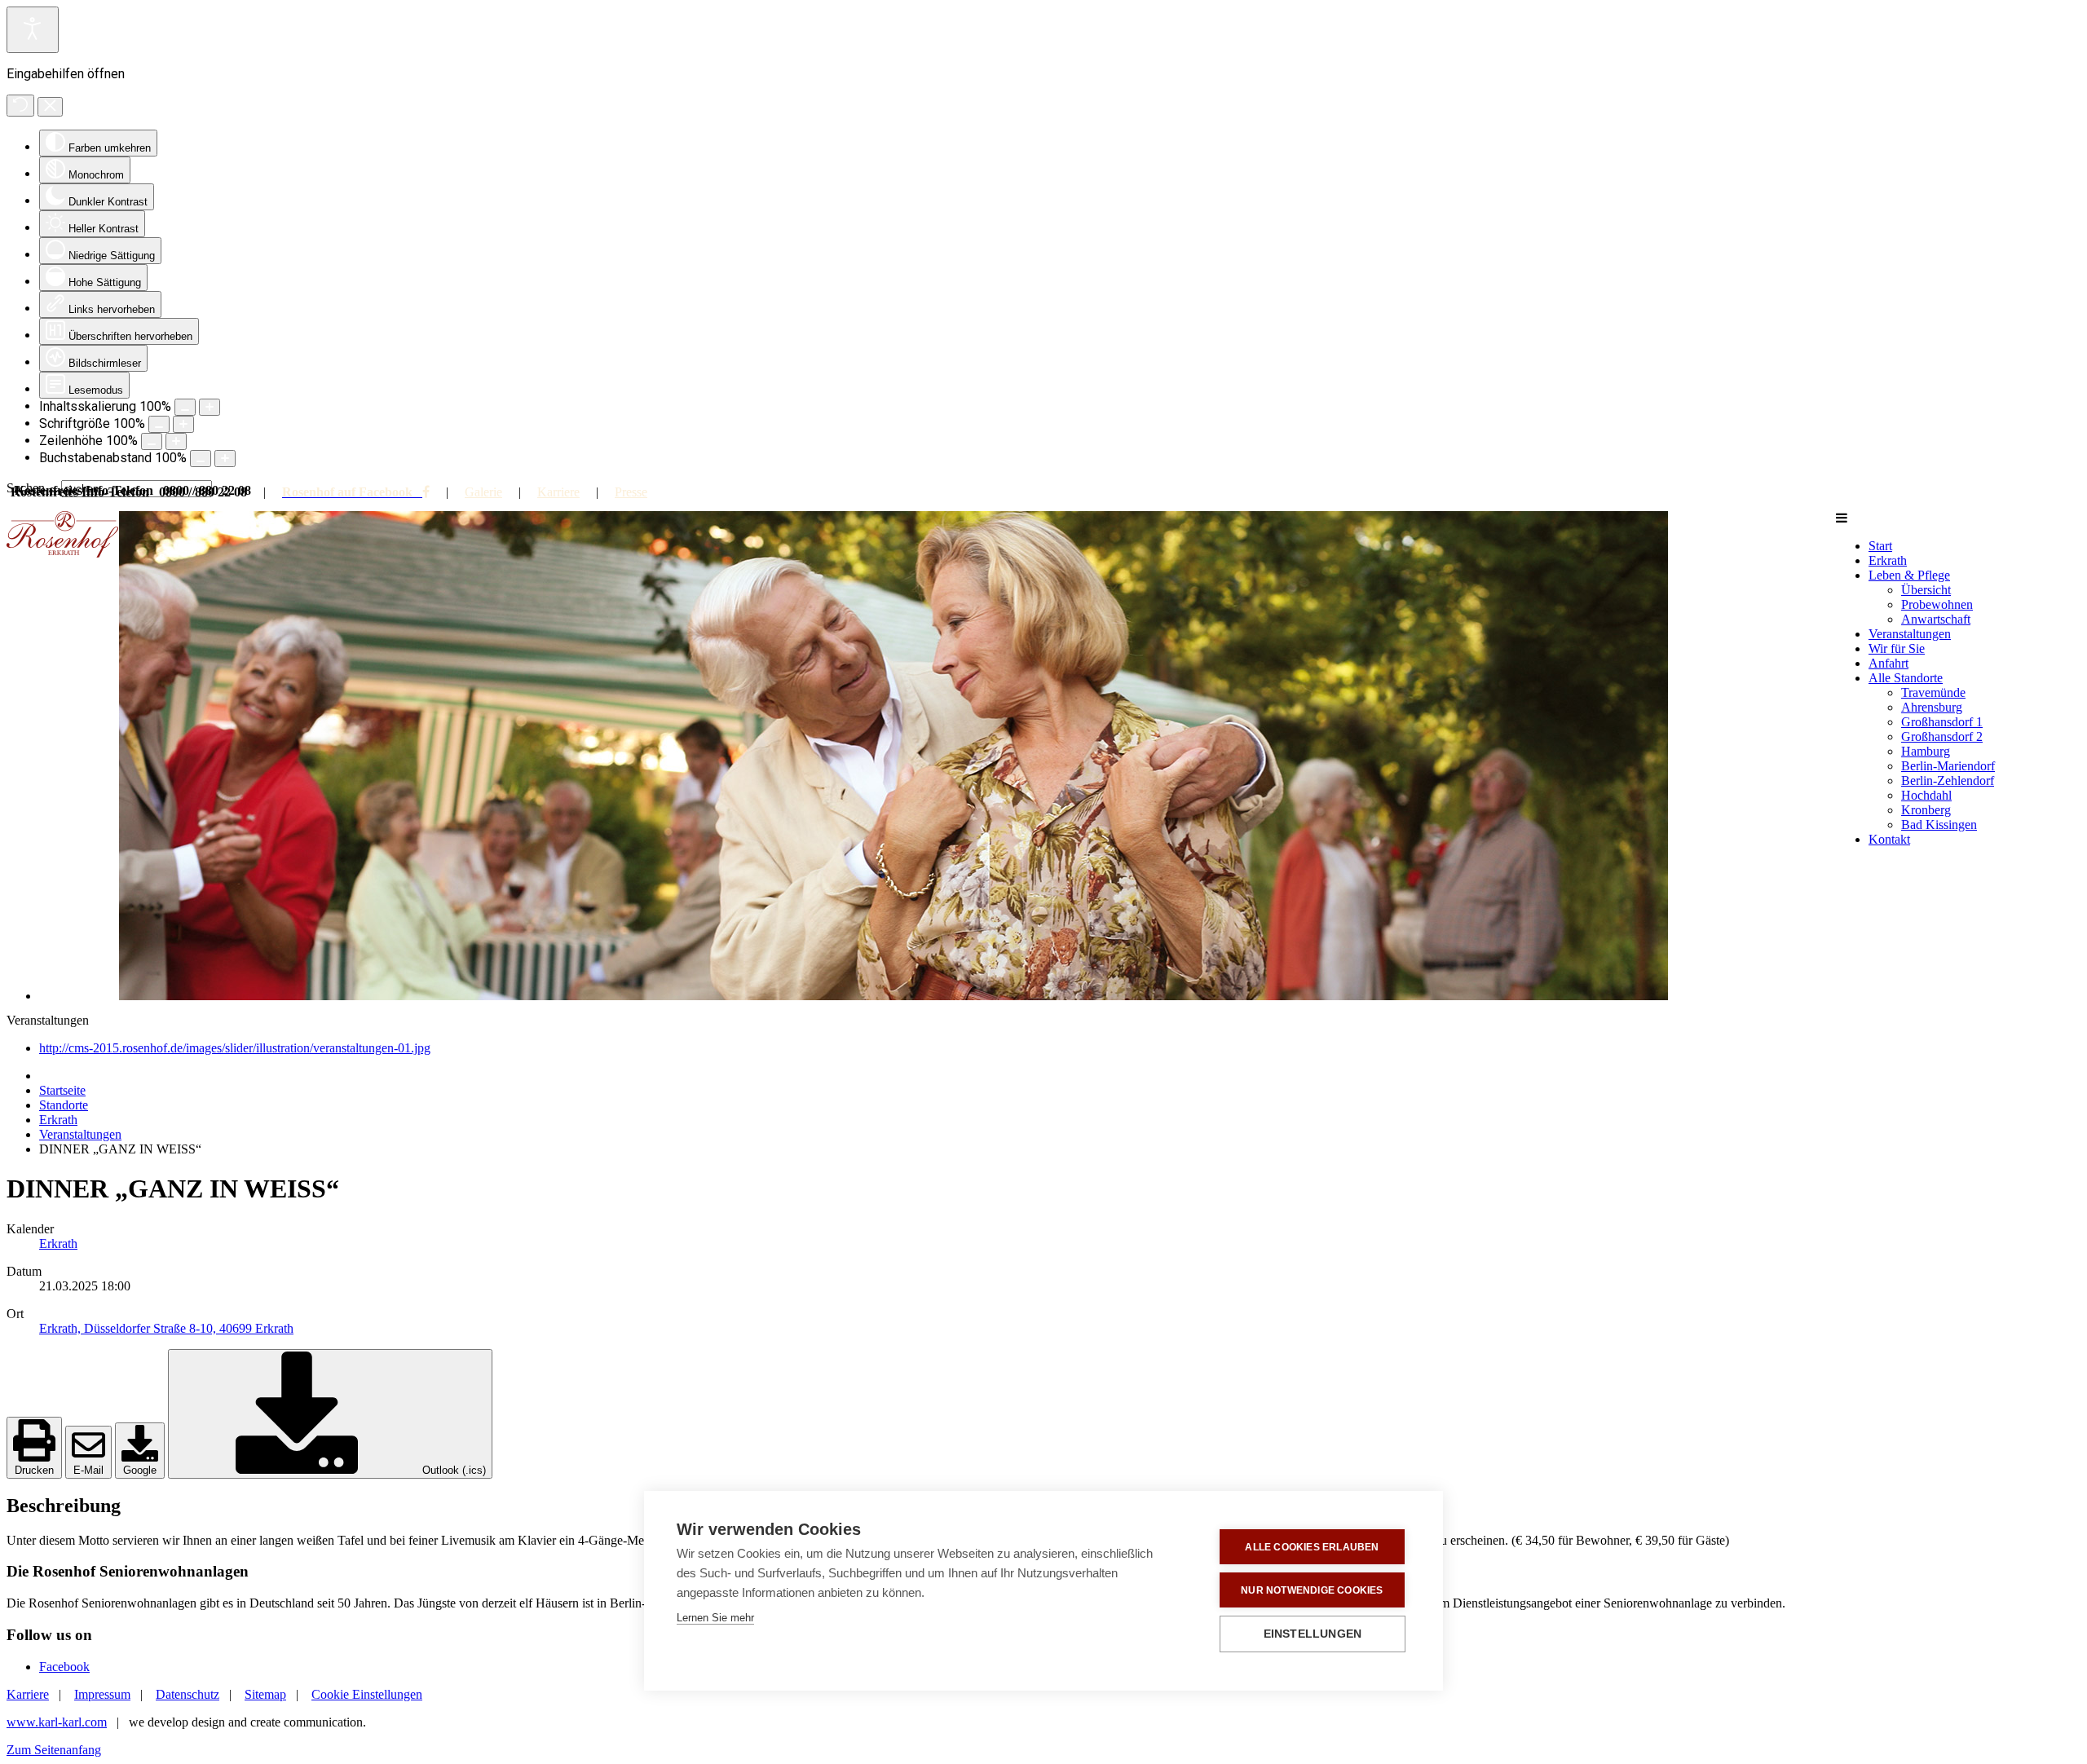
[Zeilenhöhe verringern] (152, 441)
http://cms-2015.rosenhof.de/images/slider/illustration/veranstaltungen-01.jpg (235, 1048)
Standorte (64, 1105)
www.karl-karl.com (57, 1722)
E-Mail (88, 1470)
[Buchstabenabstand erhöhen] (225, 459)
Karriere (558, 492)
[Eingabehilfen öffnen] (33, 30)
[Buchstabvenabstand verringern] (201, 459)
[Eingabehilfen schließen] (50, 107)
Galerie (483, 492)
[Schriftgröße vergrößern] (183, 424)
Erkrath (58, 1120)
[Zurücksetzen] (20, 106)
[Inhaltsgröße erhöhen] (210, 407)
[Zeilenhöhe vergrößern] (176, 441)
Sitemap (265, 1694)
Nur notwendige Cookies (1312, 1590)
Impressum (102, 1694)
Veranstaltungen (80, 1134)
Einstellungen (1313, 1634)
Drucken (34, 1470)
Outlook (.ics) (452, 1470)
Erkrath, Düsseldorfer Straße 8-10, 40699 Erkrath (166, 1328)
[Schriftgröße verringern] (159, 424)
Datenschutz (188, 1694)
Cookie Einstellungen (367, 1694)
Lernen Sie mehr (715, 1618)
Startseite (62, 1090)
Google (140, 1470)
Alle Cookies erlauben (1312, 1547)
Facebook (64, 1667)
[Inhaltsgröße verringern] (185, 407)
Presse (631, 492)
